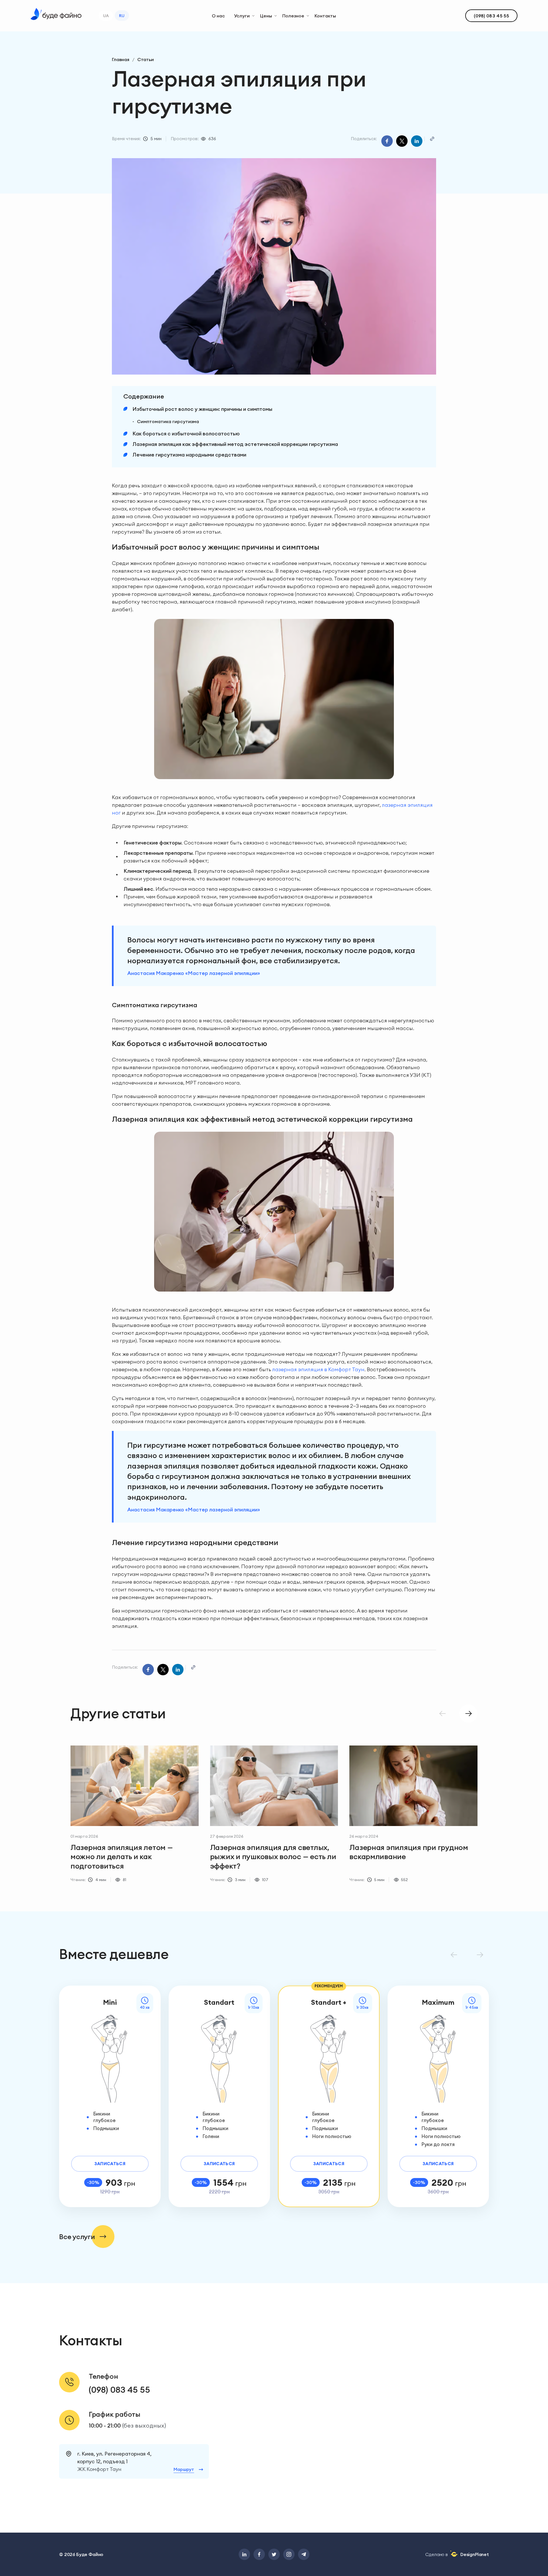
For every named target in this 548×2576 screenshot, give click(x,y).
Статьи (146, 59)
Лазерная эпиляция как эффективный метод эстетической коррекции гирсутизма (235, 444)
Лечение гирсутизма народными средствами (189, 455)
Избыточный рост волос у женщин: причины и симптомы (202, 409)
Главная (121, 59)
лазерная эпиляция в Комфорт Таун (318, 1369)
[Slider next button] (468, 1714)
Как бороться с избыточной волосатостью (186, 434)
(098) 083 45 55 (119, 2390)
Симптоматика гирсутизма (168, 421)
